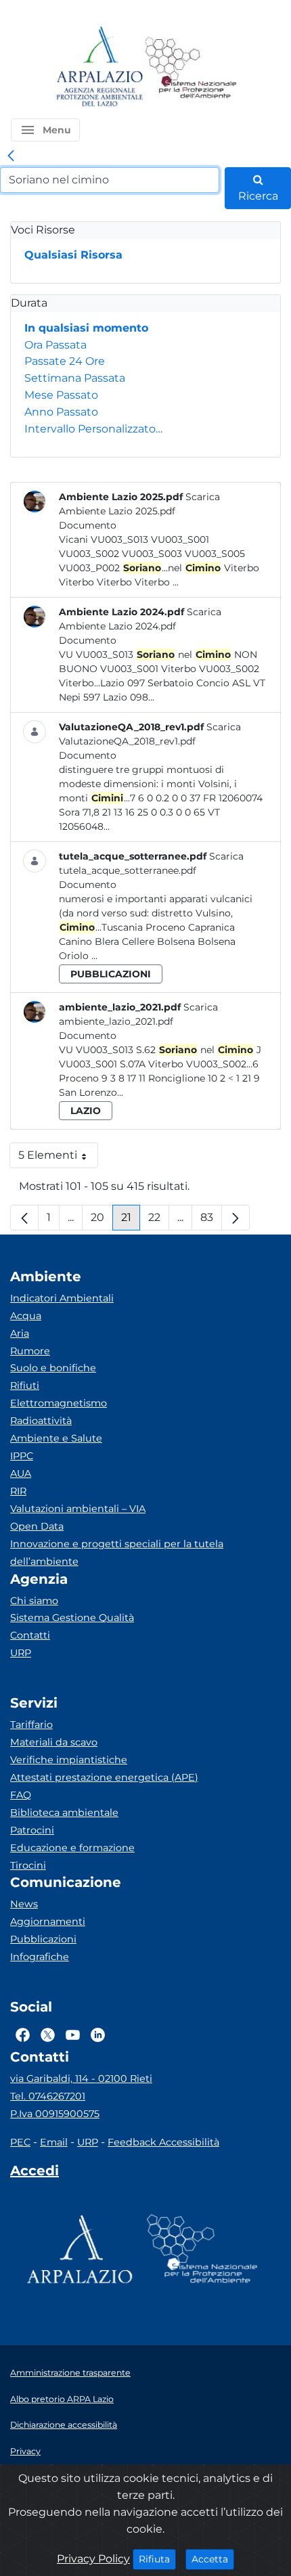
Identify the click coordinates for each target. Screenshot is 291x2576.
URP (21, 1653)
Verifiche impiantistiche (69, 1760)
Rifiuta (157, 2559)
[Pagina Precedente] (24, 1218)
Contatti (30, 1635)
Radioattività (41, 1421)
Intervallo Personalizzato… (93, 429)
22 (159, 1221)
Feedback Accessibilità (163, 2142)
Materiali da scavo (54, 1742)
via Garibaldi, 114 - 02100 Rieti (81, 2079)
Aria (20, 1333)
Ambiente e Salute (56, 1438)
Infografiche (40, 1957)
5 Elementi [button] (58, 1158)
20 (102, 1221)
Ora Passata (55, 345)
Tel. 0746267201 (48, 2096)
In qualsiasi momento (86, 328)
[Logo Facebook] (23, 2035)
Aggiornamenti (48, 1922)
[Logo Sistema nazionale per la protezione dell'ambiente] (191, 67)
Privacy (25, 2451)
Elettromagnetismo (59, 1403)
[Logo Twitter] (48, 2035)
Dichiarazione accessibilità (64, 2425)
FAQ (21, 1795)
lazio (86, 1111)
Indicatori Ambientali (62, 1298)
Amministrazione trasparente (70, 2373)
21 (131, 1221)
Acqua (26, 1316)
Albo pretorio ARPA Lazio (62, 2399)
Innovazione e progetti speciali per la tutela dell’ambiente (117, 1553)
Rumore (30, 1351)
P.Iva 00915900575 (55, 2114)
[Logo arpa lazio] (99, 67)
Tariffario (31, 1725)
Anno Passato (61, 412)
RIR (18, 1491)
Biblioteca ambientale (64, 1813)
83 (211, 1221)
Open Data (37, 1526)
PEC (20, 2142)
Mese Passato (61, 395)
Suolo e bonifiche (53, 1368)
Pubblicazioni (43, 1939)
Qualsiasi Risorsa (73, 255)
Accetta (213, 2559)
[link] (11, 156)
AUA (21, 1473)
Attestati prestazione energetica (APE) (104, 1777)
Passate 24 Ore (65, 361)
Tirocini (28, 1865)
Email (54, 2142)
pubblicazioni (111, 974)
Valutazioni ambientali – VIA (78, 1509)
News (24, 1904)
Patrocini (32, 1830)
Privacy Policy (93, 2559)
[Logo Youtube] (73, 2035)
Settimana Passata (75, 378)
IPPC (22, 1456)
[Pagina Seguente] (236, 1218)
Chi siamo (34, 1601)
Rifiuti (25, 1385)
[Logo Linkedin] (98, 2035)
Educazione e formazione (72, 1848)
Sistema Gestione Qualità (72, 1618)
